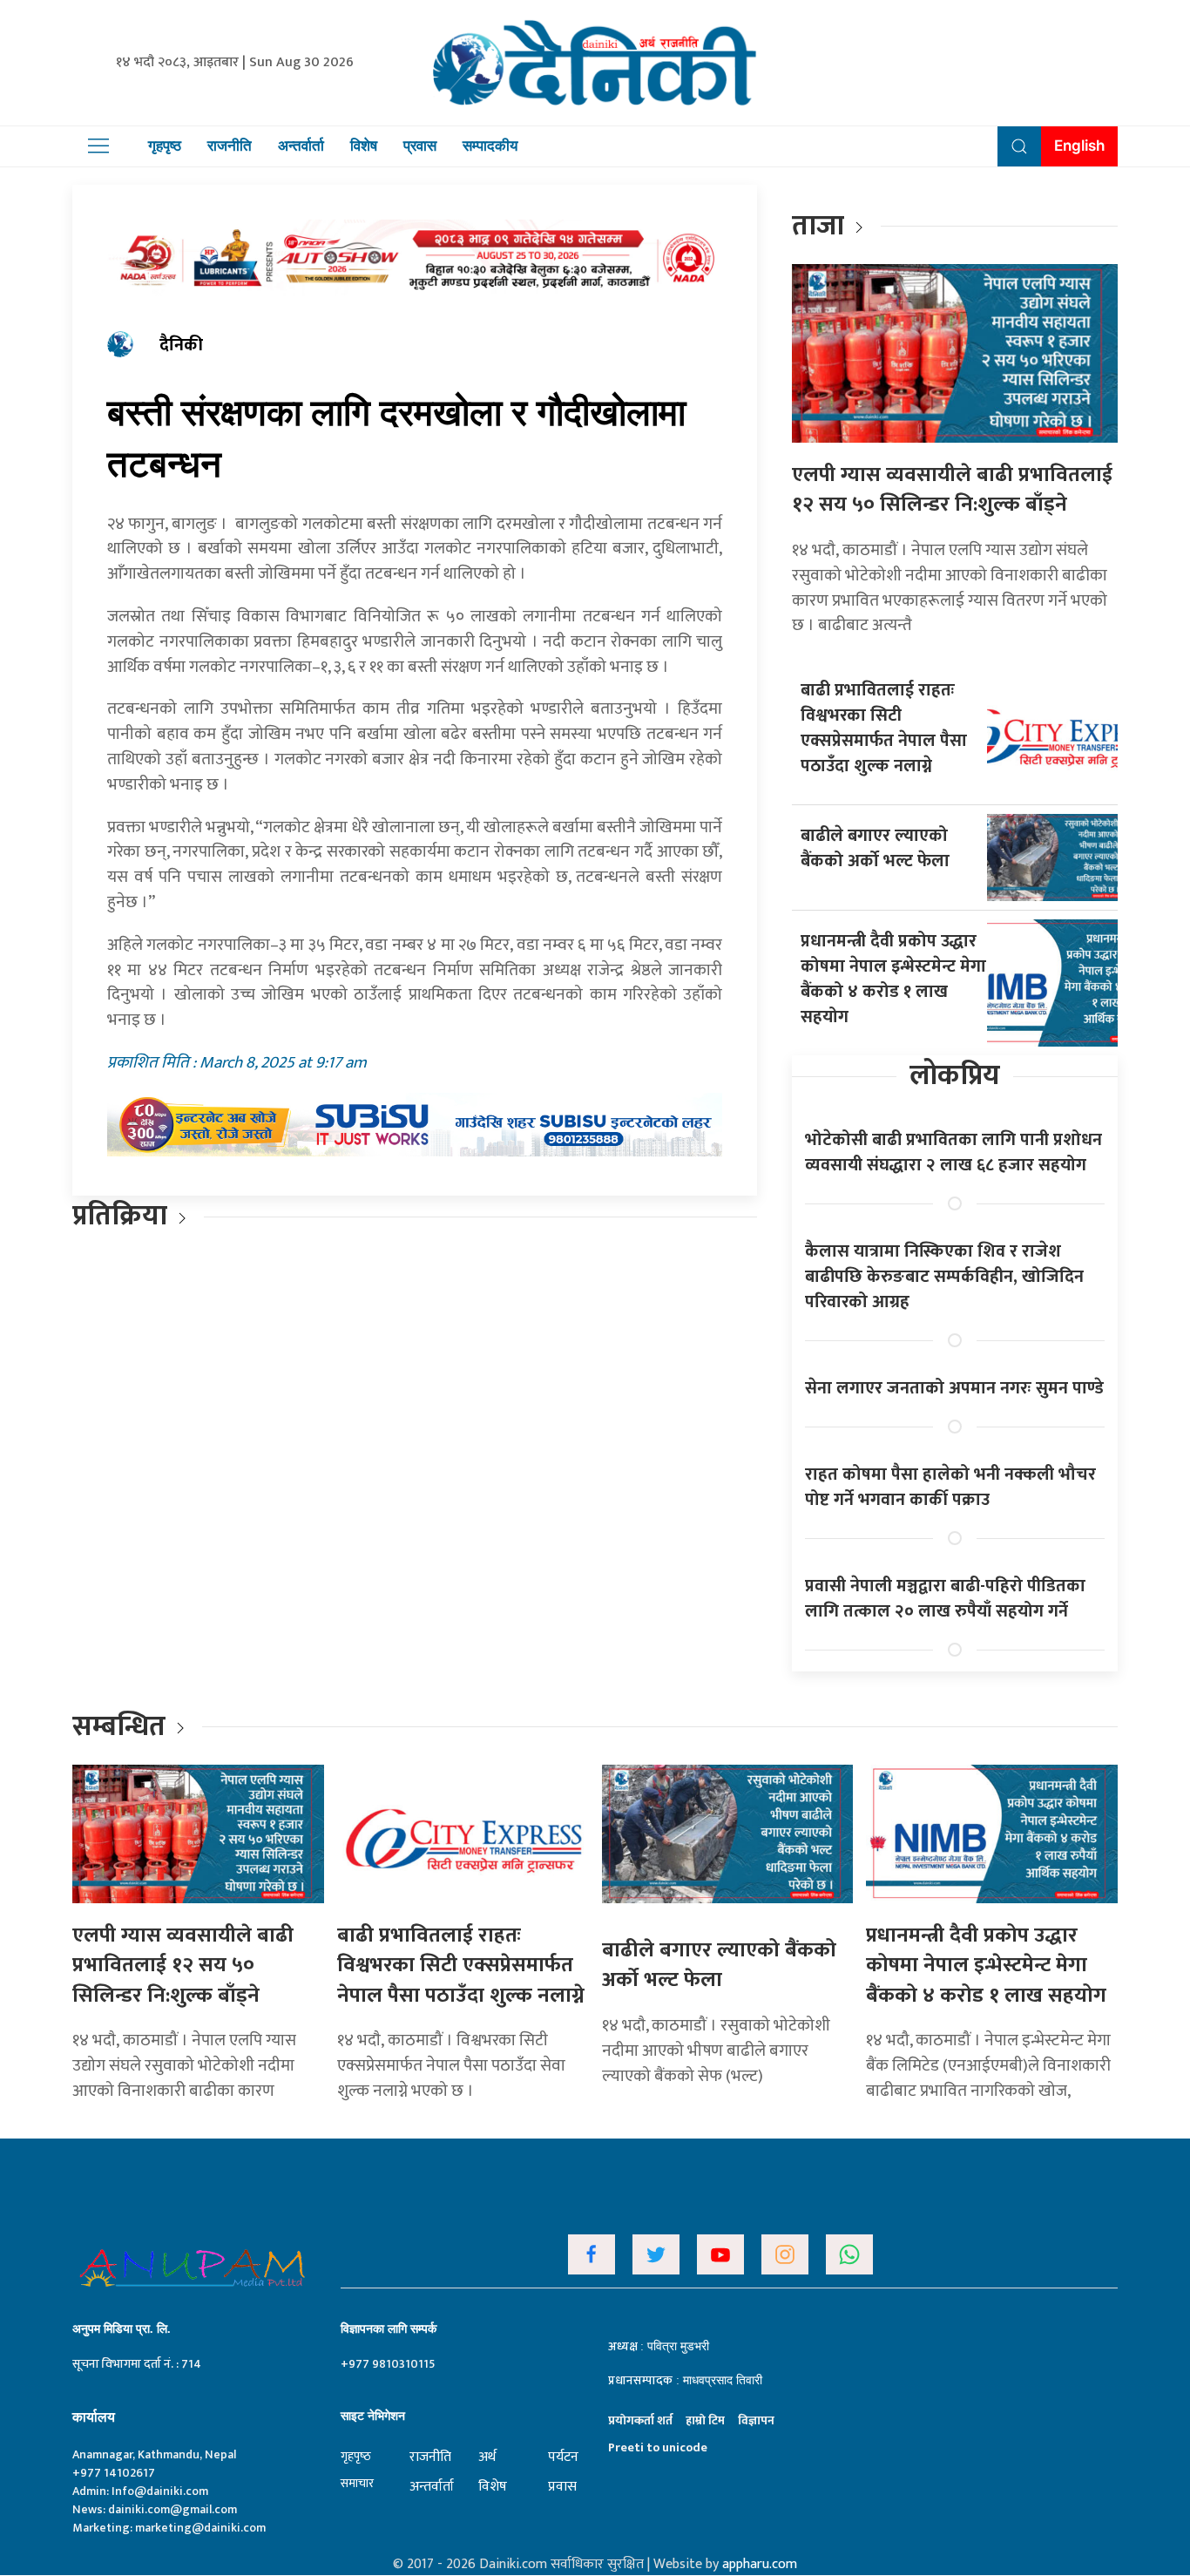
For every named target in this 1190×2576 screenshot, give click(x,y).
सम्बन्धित (122, 1727)
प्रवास (420, 146)
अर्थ (487, 2457)
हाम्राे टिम (705, 2420)
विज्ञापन (756, 2420)
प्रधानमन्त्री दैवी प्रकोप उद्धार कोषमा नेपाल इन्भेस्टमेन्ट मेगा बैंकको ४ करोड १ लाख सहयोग (893, 979)
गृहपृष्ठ (165, 146)
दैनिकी (181, 345)
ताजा (818, 226)
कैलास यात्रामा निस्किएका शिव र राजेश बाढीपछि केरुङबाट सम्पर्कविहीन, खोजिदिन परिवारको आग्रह (944, 1277)
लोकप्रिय (955, 1076)
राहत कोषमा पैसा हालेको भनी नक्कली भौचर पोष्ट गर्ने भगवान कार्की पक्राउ (950, 1487)
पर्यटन (563, 2457)
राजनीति (230, 146)
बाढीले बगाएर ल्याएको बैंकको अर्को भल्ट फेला (875, 848)
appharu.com (760, 2564)
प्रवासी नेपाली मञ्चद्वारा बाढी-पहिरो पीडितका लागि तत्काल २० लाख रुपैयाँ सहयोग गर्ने (945, 1599)
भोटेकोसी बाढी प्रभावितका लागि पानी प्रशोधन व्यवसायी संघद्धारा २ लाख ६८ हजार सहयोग (953, 1152)
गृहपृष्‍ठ (356, 2456)
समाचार (357, 2483)
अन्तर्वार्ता (301, 146)
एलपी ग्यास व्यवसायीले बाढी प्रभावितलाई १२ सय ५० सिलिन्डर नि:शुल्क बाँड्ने (952, 490)
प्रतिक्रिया (120, 1216)
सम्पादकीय (490, 146)
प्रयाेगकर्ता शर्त (640, 2420)
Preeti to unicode (658, 2447)
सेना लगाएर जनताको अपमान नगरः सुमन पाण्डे (954, 1388)
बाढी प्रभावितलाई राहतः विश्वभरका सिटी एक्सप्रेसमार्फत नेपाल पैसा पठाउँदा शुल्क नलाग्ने (884, 728)
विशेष (364, 146)
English (1079, 146)
